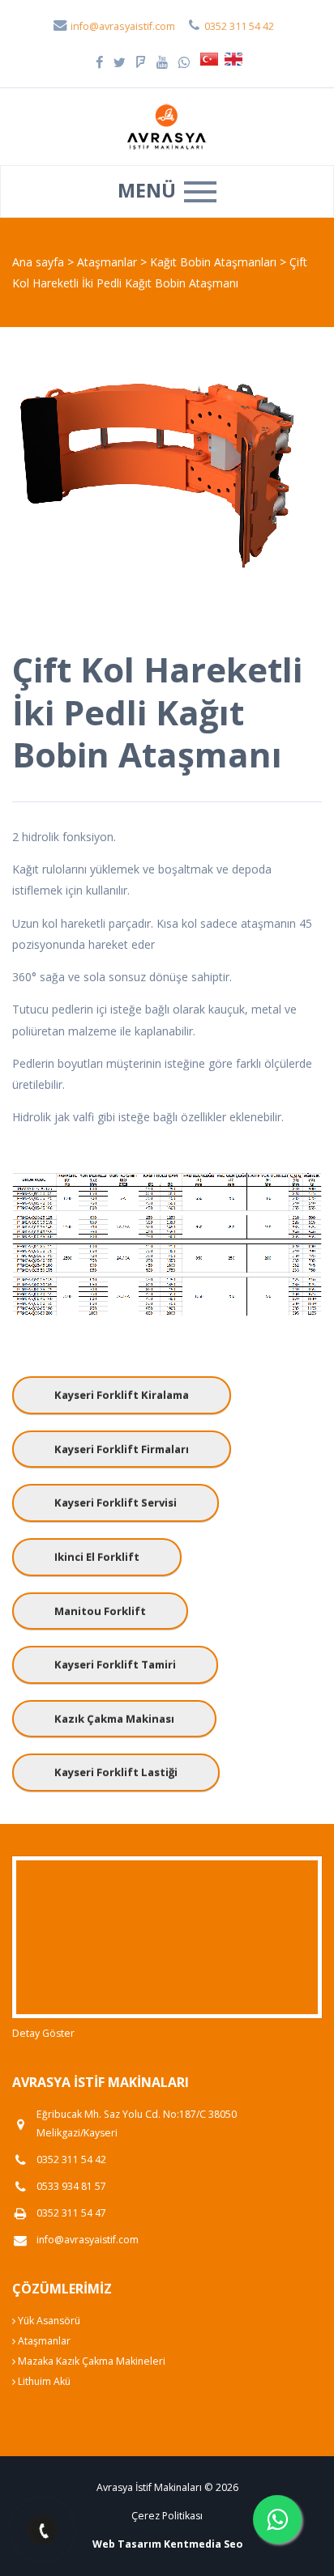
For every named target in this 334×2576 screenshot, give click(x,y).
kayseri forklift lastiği (116, 1772)
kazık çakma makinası (114, 1719)
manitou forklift (100, 1611)
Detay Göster (43, 2033)
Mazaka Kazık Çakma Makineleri (90, 2361)
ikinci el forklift (97, 1557)
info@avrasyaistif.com (122, 26)
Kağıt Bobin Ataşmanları (215, 262)
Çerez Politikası (167, 2516)
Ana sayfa (38, 262)
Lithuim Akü (43, 2381)
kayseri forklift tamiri (115, 1664)
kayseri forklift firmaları (122, 1449)
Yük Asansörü (48, 2321)
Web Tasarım (127, 2544)
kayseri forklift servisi (116, 1503)
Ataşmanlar (109, 262)
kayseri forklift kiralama (122, 1395)
